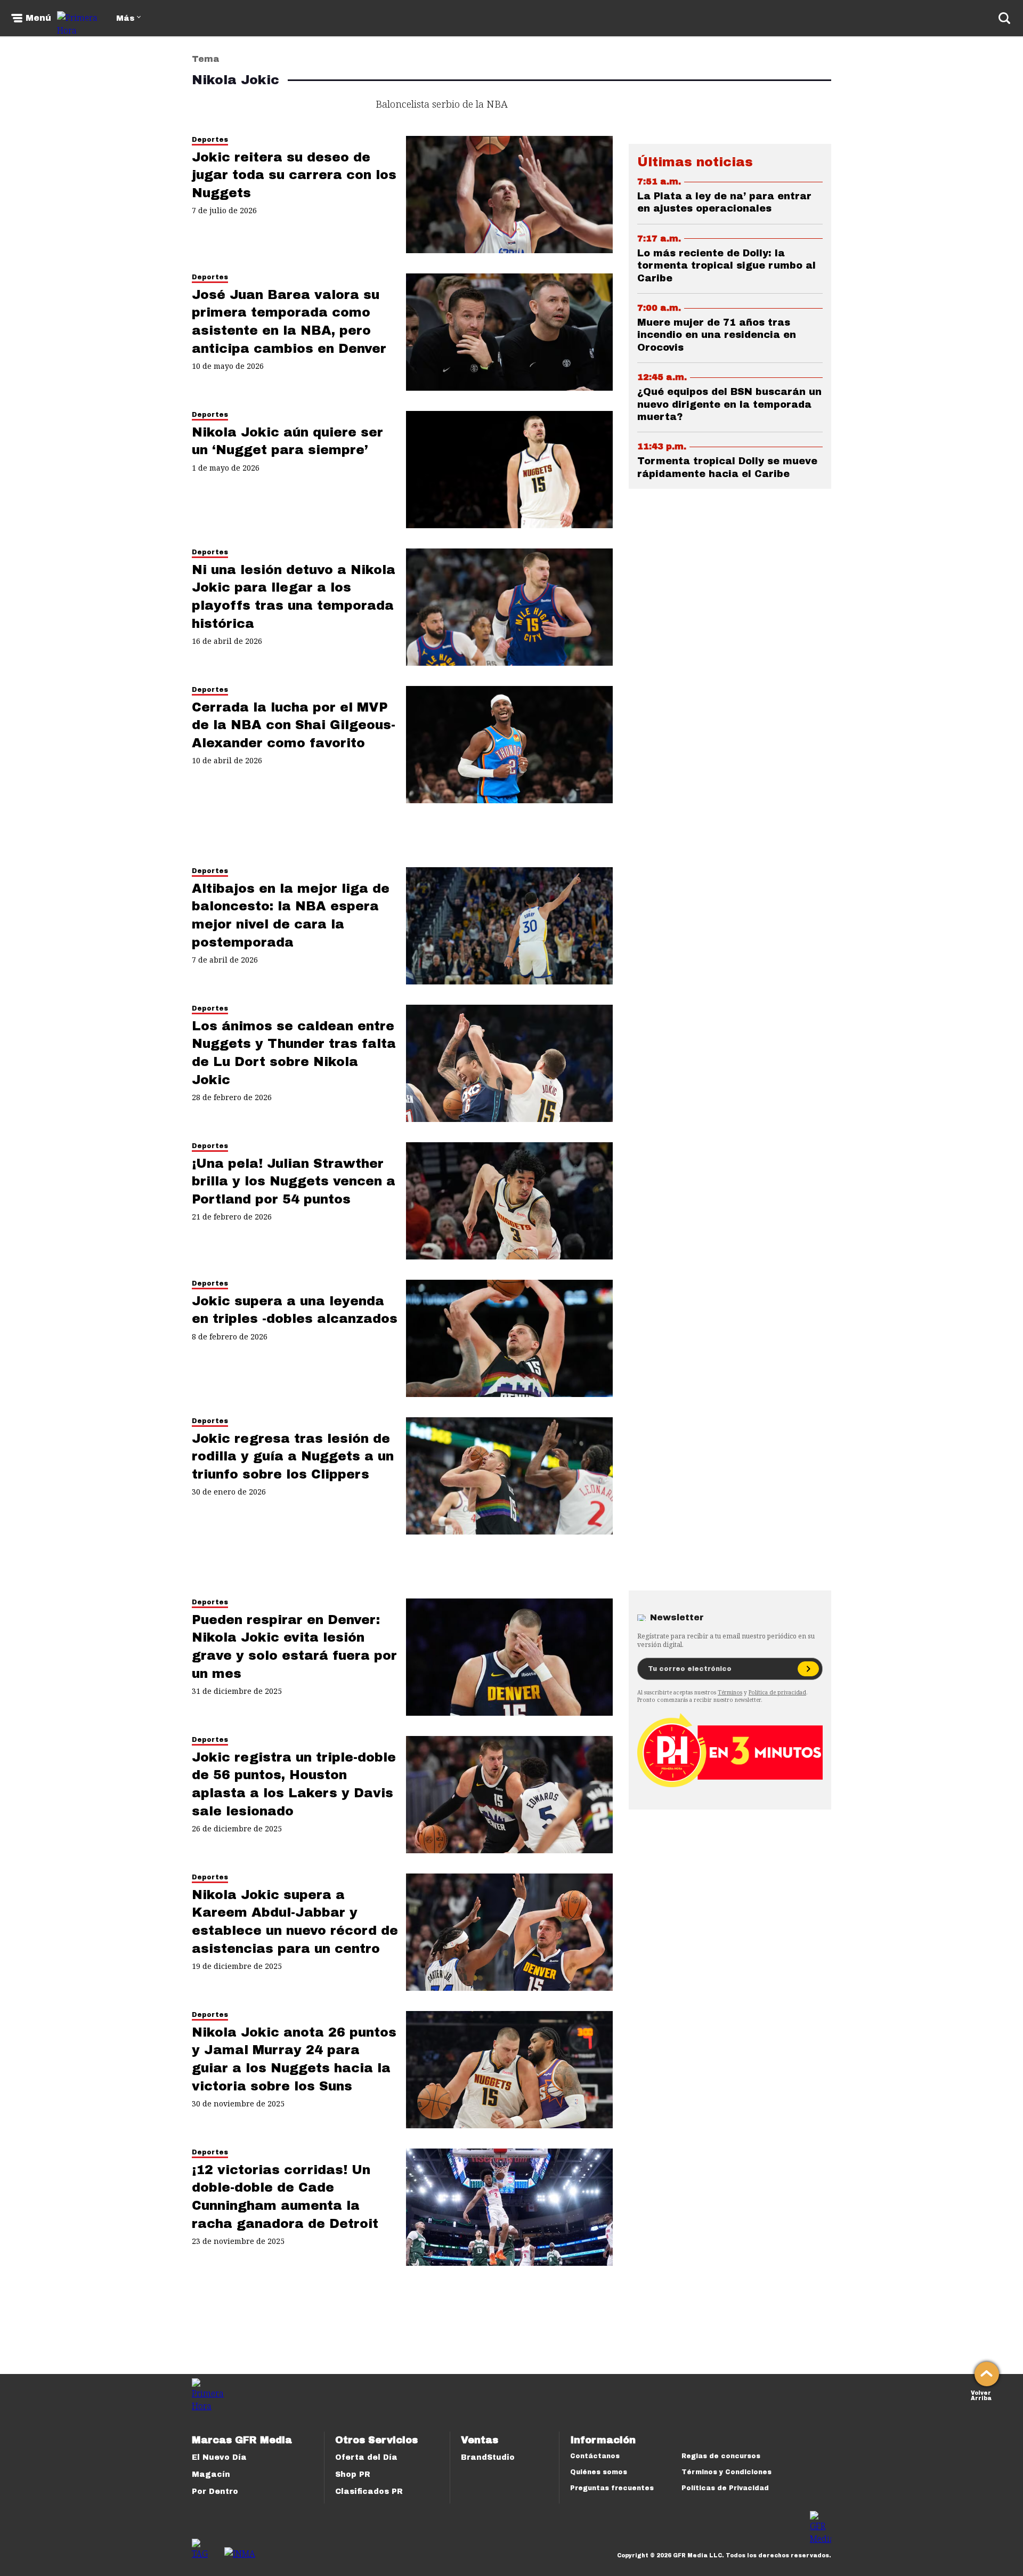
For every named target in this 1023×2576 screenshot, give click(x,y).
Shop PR (353, 2474)
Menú (38, 18)
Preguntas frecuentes (612, 2488)
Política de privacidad (777, 1692)
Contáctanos (595, 2456)
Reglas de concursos (721, 2456)
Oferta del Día (366, 2457)
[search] (1004, 18)
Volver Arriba (981, 2395)
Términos (730, 1692)
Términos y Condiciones (726, 2472)
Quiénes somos (599, 2472)
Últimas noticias (695, 162)
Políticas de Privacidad (725, 2488)
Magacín (211, 2474)
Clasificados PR (369, 2492)
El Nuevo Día (219, 2457)
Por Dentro (215, 2492)
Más (125, 18)
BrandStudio (488, 2457)
